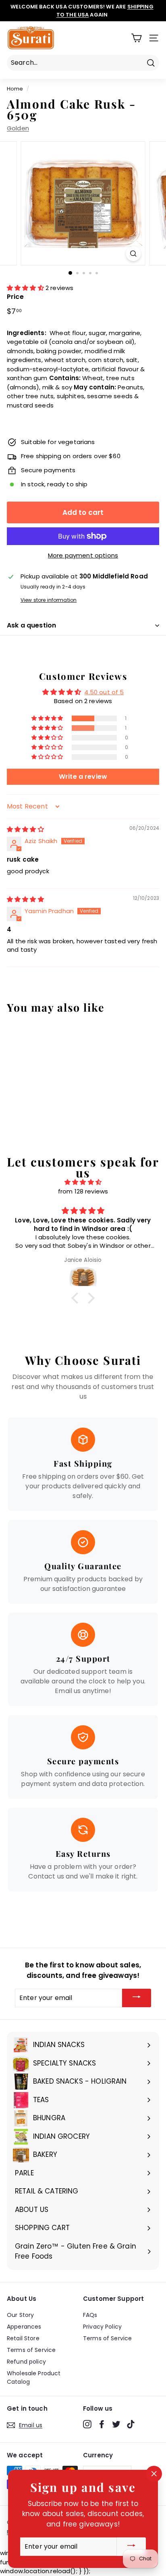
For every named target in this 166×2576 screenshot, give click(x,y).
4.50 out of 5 (104, 692)
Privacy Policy (102, 2327)
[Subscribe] (137, 1998)
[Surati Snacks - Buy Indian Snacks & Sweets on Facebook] (102, 2424)
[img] (25, 829)
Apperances (24, 2327)
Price (15, 297)
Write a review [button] (83, 777)
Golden (18, 128)
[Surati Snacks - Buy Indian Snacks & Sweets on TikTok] (131, 2424)
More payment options (83, 555)
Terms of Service (31, 2350)
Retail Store (23, 2338)
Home (15, 89)
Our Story (20, 2315)
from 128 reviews (83, 1191)
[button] (26, 288)
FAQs (90, 2315)
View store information (49, 600)
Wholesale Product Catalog (34, 2377)
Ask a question (31, 625)
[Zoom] (134, 254)
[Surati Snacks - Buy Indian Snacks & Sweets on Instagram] (87, 2424)
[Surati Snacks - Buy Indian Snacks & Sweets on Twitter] (116, 2424)
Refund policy (26, 2362)
